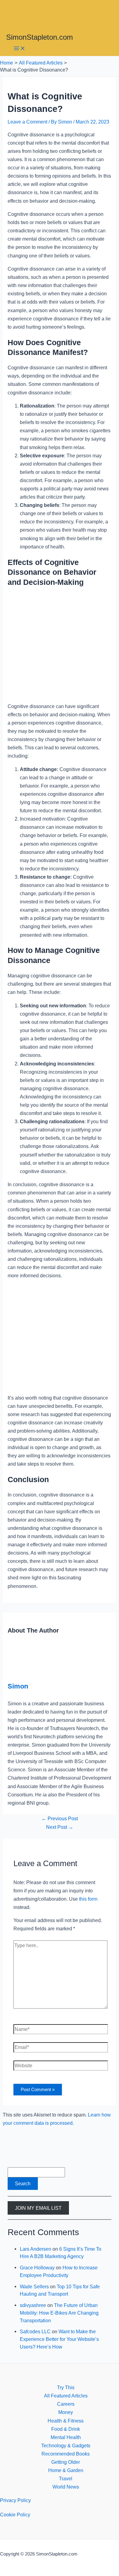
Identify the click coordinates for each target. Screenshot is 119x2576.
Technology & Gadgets (66, 2445)
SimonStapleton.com (40, 37)
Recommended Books (66, 2454)
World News (66, 2487)
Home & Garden (66, 2470)
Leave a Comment (27, 122)
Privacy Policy (15, 2500)
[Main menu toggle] (20, 49)
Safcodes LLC (35, 2331)
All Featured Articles (66, 2396)
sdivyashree (33, 2305)
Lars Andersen (36, 2249)
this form (88, 1899)
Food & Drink (66, 2429)
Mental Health (66, 2437)
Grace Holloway (37, 2268)
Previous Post (60, 1818)
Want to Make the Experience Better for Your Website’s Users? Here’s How (59, 2339)
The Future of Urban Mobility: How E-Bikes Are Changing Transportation (59, 2313)
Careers (66, 2404)
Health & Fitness (66, 2421)
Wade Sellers (34, 2286)
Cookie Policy (15, 2515)
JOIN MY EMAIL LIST (38, 2208)
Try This (66, 2387)
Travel (66, 2478)
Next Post (60, 1827)
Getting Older (66, 2462)
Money (66, 2412)
